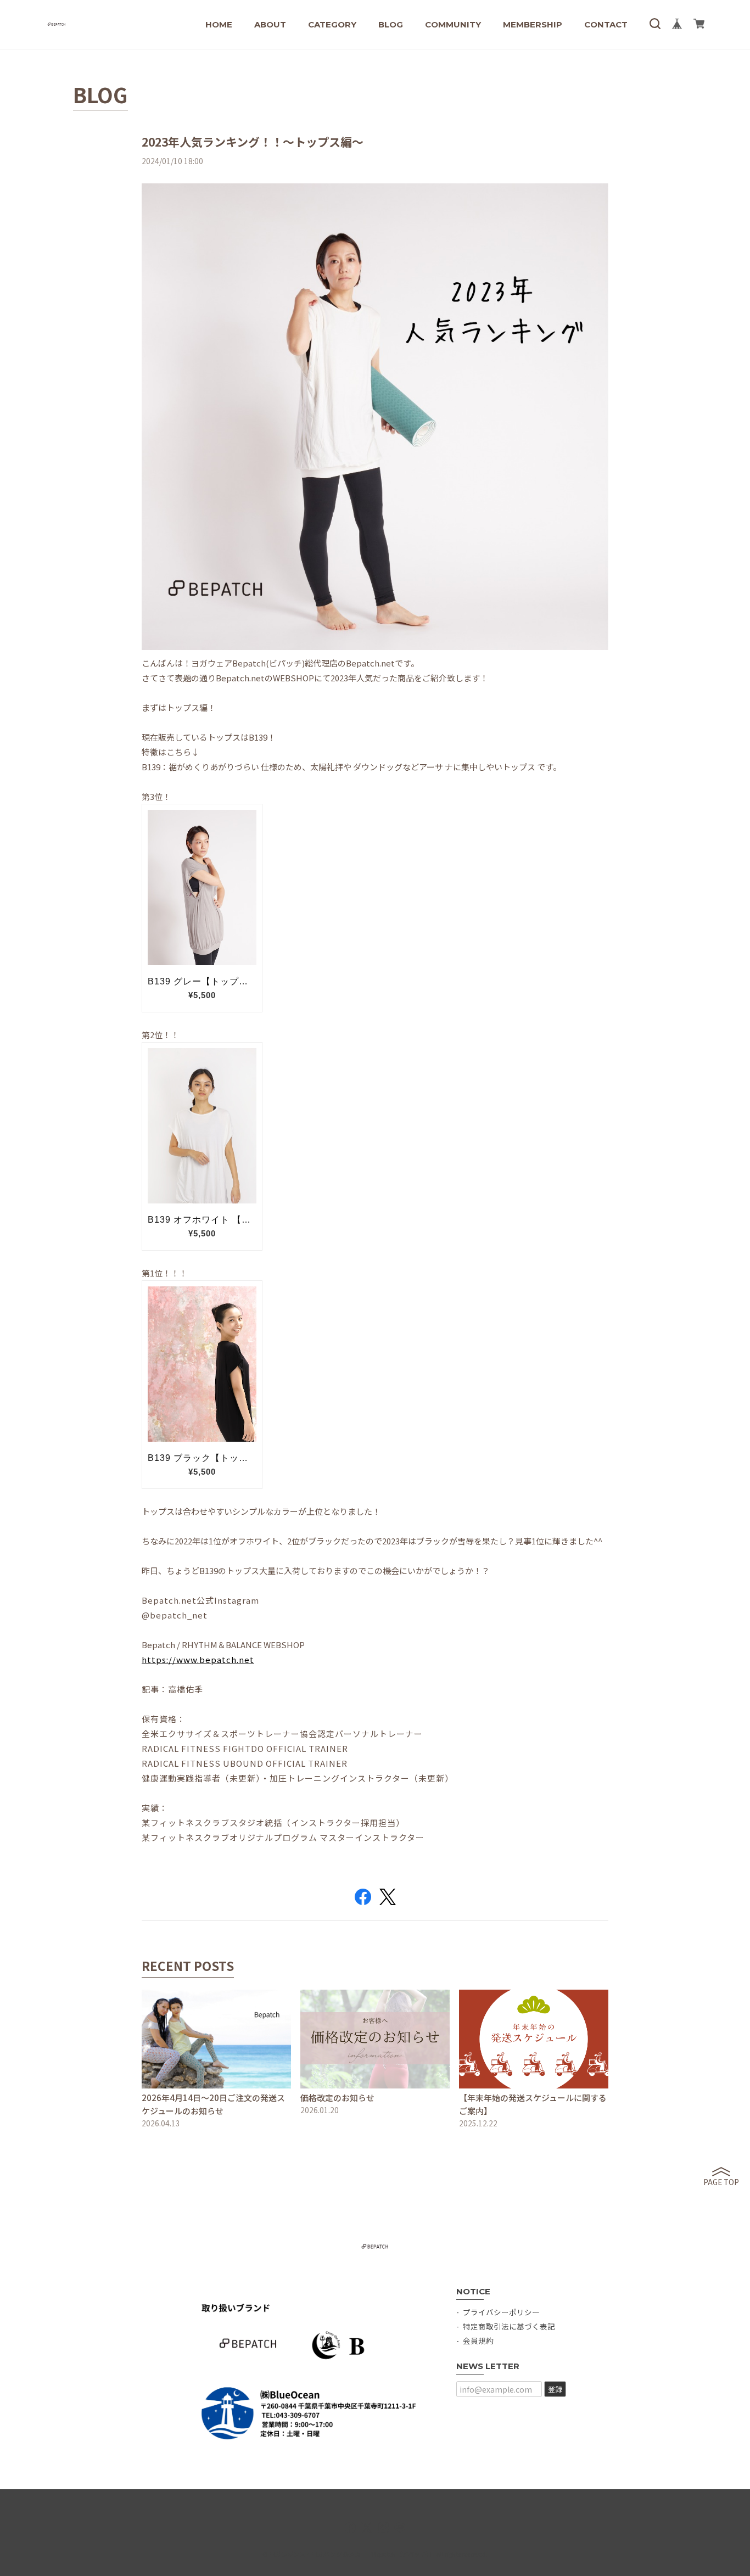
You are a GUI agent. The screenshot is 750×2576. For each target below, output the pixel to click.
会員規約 (478, 2340)
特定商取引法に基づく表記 (509, 2326)
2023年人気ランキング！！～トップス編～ (253, 142)
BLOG (391, 24)
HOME (219, 24)
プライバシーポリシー (501, 2312)
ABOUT (270, 24)
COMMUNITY (453, 24)
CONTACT (606, 24)
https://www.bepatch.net (198, 1659)
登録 (555, 2389)
